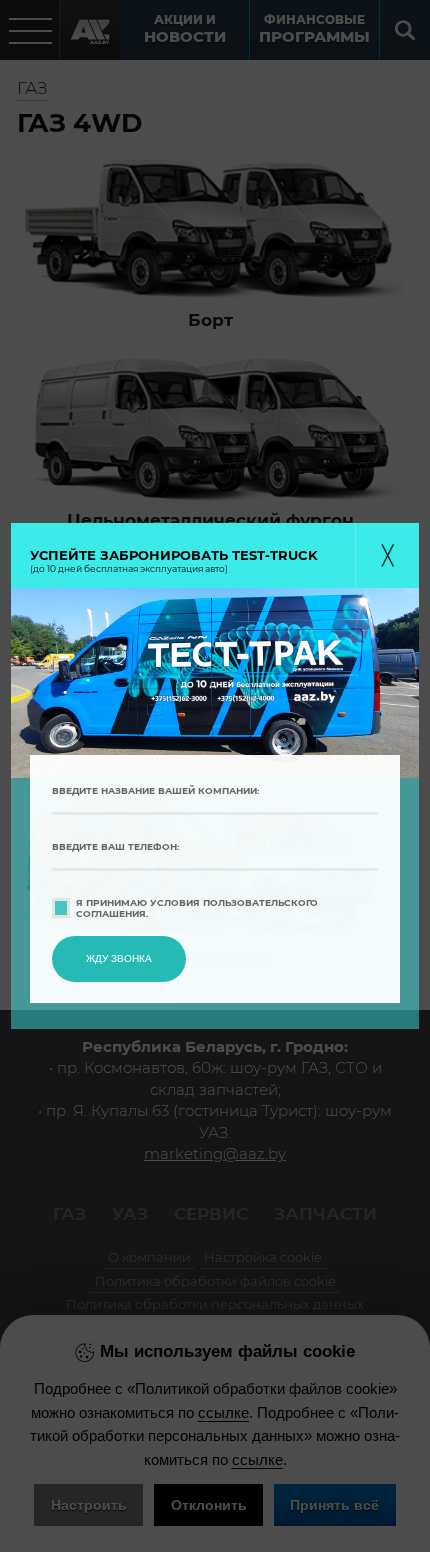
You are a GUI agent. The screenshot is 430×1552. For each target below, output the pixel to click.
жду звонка (119, 958)
